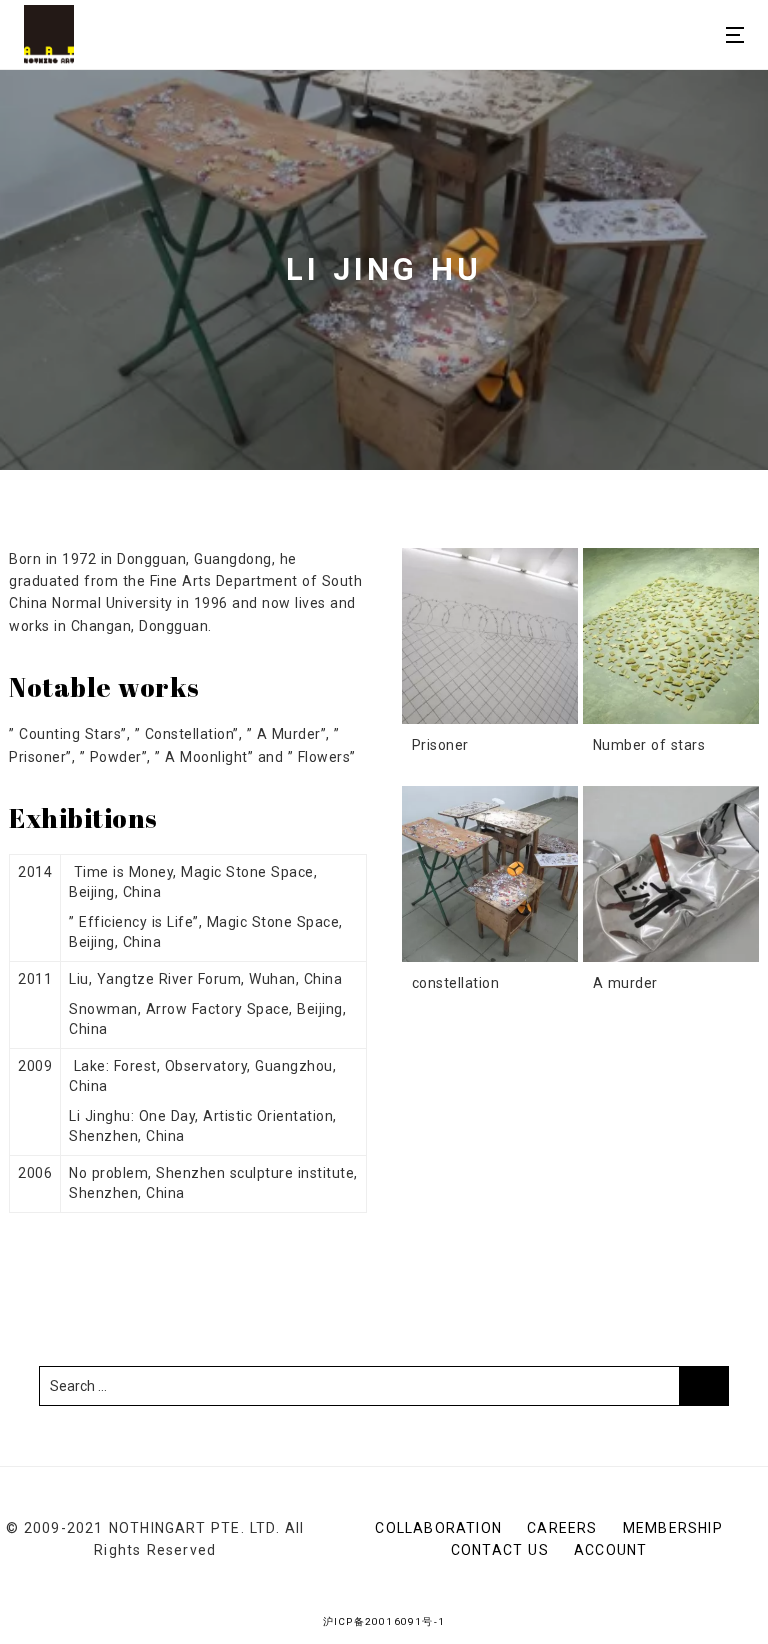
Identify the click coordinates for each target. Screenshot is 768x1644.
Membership (673, 1528)
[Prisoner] (490, 636)
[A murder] (671, 874)
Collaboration (438, 1528)
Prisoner (440, 745)
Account (610, 1550)
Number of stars (649, 745)
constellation (456, 983)
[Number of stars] (671, 636)
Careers (562, 1528)
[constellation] (490, 874)
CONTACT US (500, 1550)
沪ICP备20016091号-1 (384, 1621)
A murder (625, 983)
